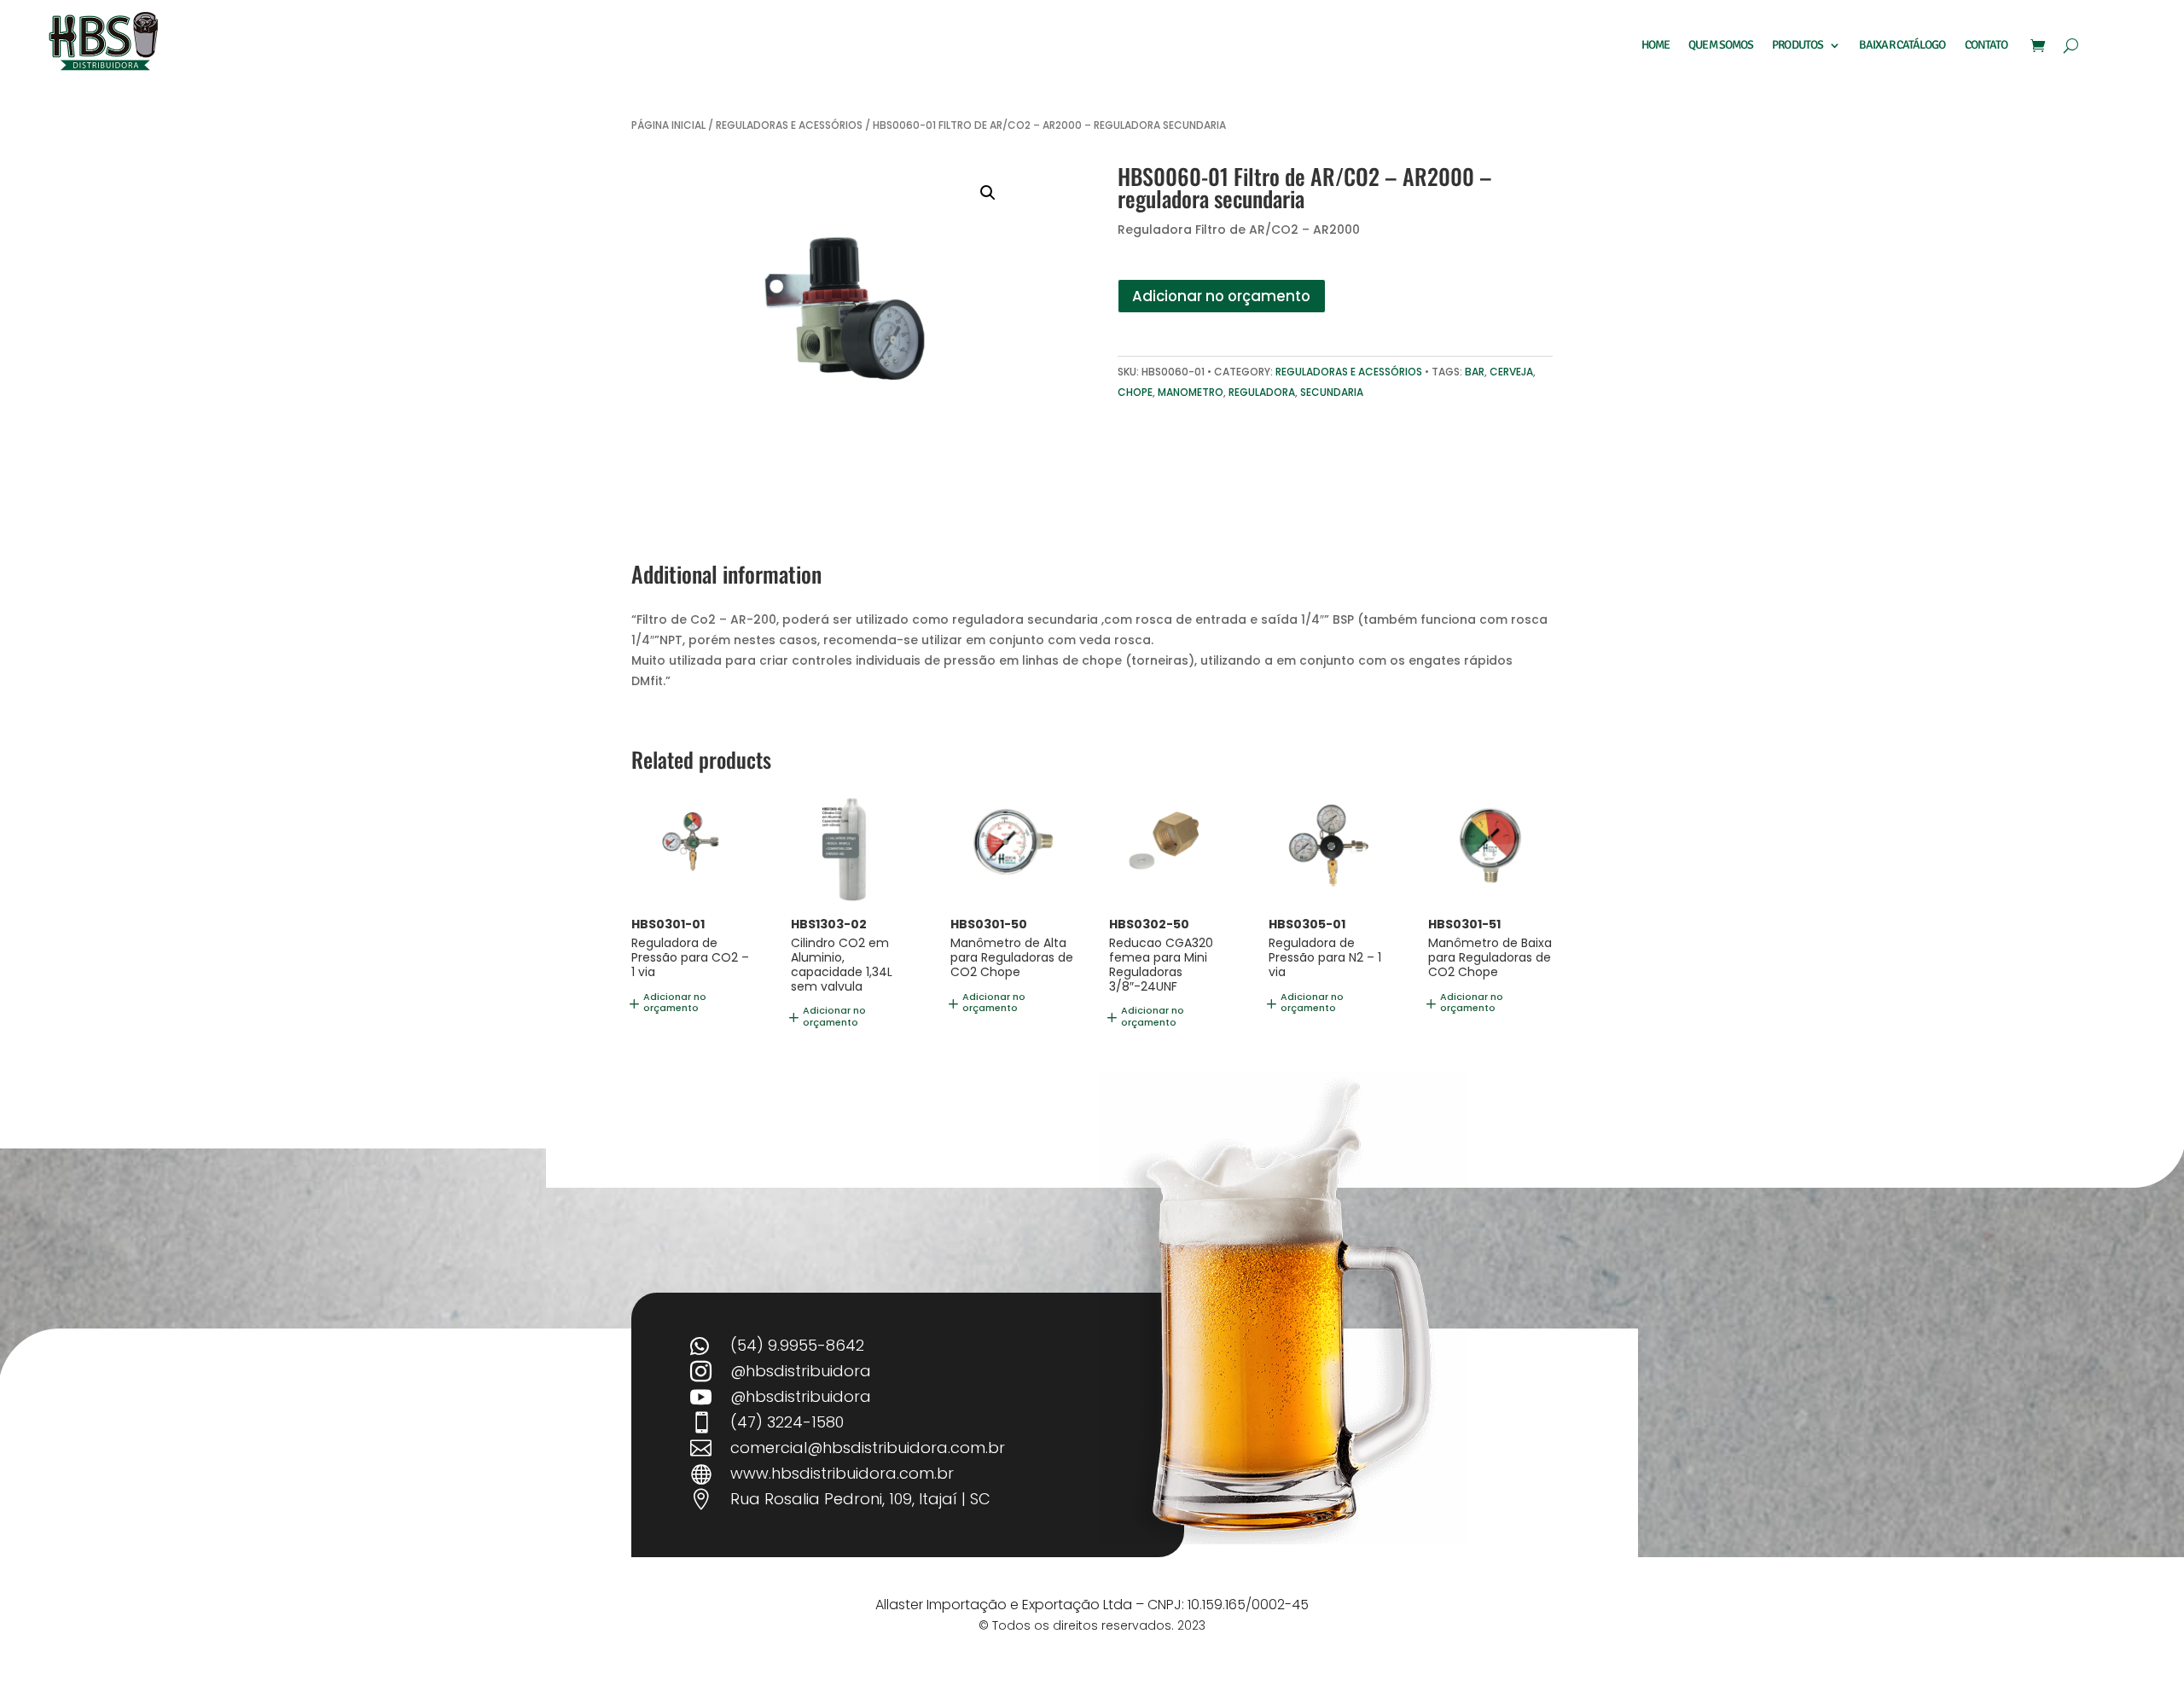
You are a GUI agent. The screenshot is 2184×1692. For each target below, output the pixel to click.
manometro (1191, 392)
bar (1475, 372)
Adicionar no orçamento (1221, 296)
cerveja (1511, 372)
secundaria (1332, 392)
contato (1987, 46)
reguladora (1262, 392)
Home (1655, 46)
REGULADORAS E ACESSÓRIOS (789, 125)
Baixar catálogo (1902, 46)
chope (1135, 392)
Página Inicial (668, 125)
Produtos (1798, 46)
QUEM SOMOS (1721, 46)
